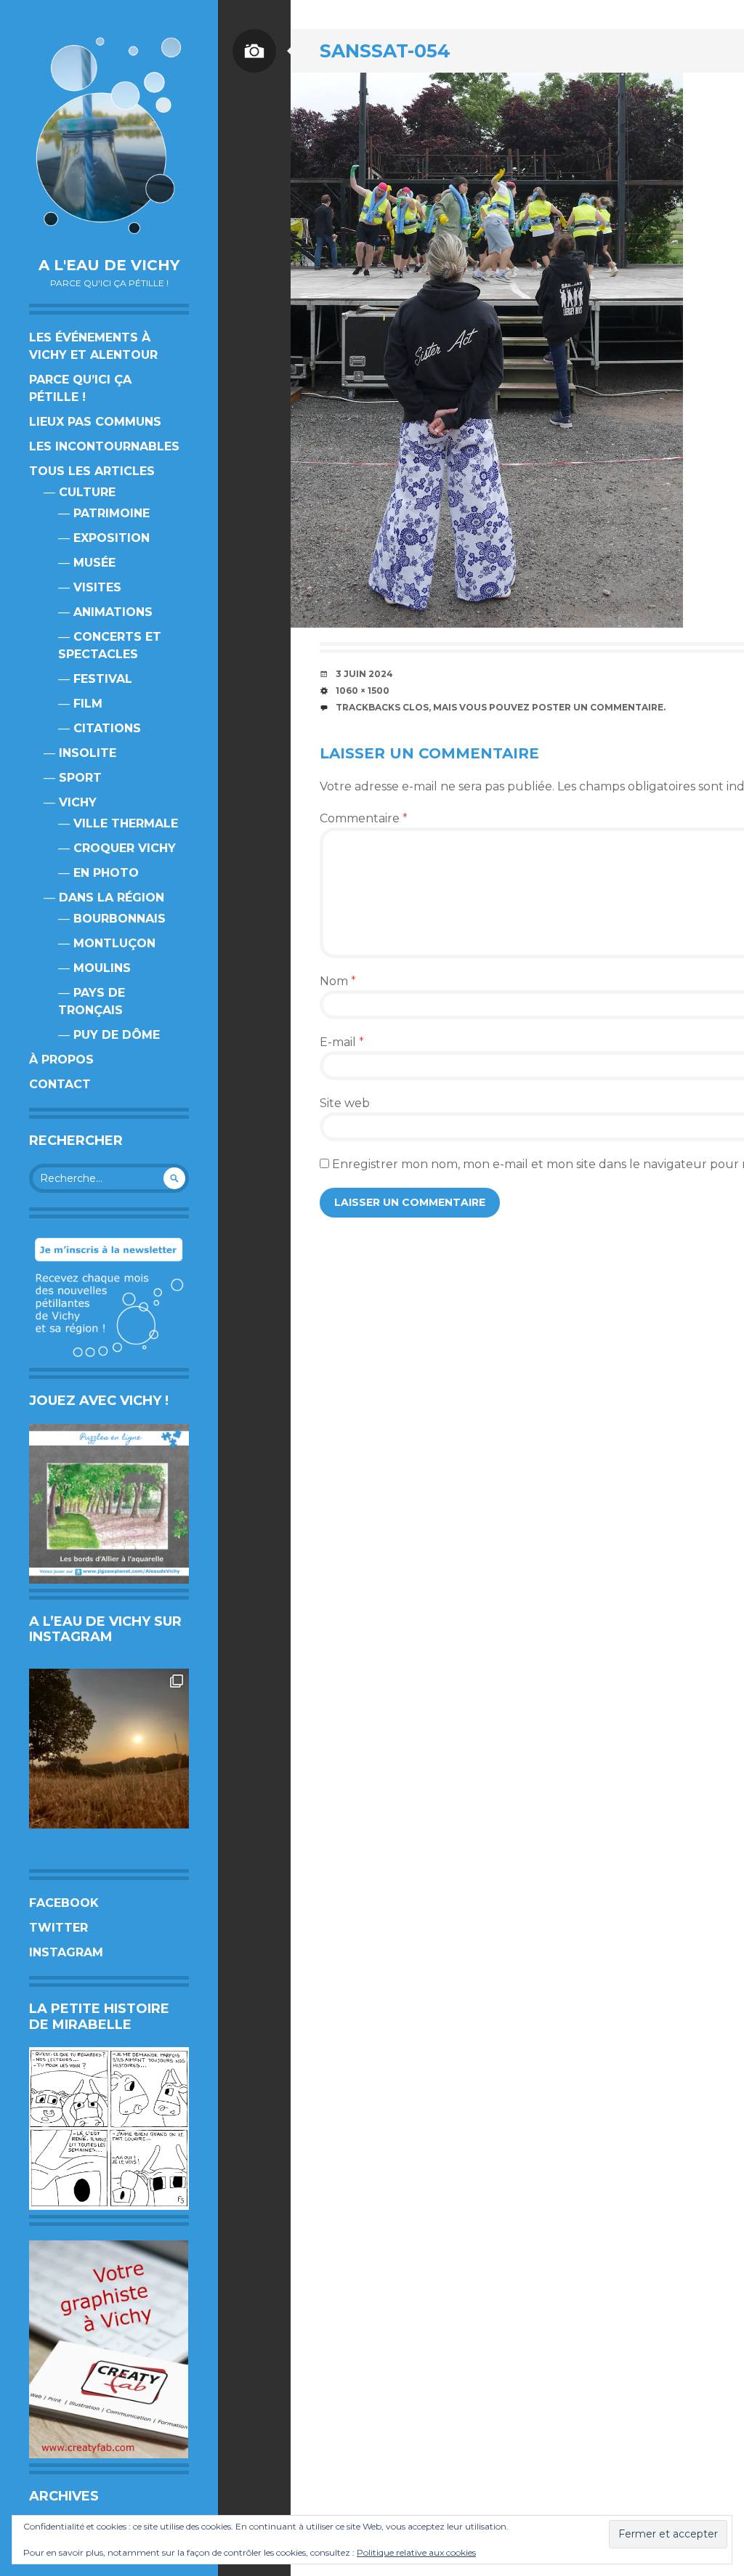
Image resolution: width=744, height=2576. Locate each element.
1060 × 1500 (363, 690)
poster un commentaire (598, 707)
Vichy (78, 802)
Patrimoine (112, 513)
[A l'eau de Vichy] (109, 135)
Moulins (102, 968)
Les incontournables (104, 446)
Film (88, 704)
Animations (113, 612)
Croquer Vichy (125, 848)
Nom (338, 981)
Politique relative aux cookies (416, 2552)
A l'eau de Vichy (109, 265)
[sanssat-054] (487, 350)
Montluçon (114, 943)
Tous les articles (92, 471)
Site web (345, 1103)
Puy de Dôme (117, 1035)
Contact (60, 1084)
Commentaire (364, 818)
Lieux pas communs (95, 422)
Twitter (58, 1928)
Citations (107, 728)
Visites (97, 587)
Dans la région (112, 898)
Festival (103, 679)
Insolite (88, 753)
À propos (61, 1060)
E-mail (342, 1042)
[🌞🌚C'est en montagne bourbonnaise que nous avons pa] (109, 1749)
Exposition (112, 538)
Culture (87, 492)
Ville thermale (126, 823)
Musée (94, 563)
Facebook (64, 1903)
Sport (80, 778)
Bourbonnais (120, 919)
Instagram (66, 1952)
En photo (106, 873)
